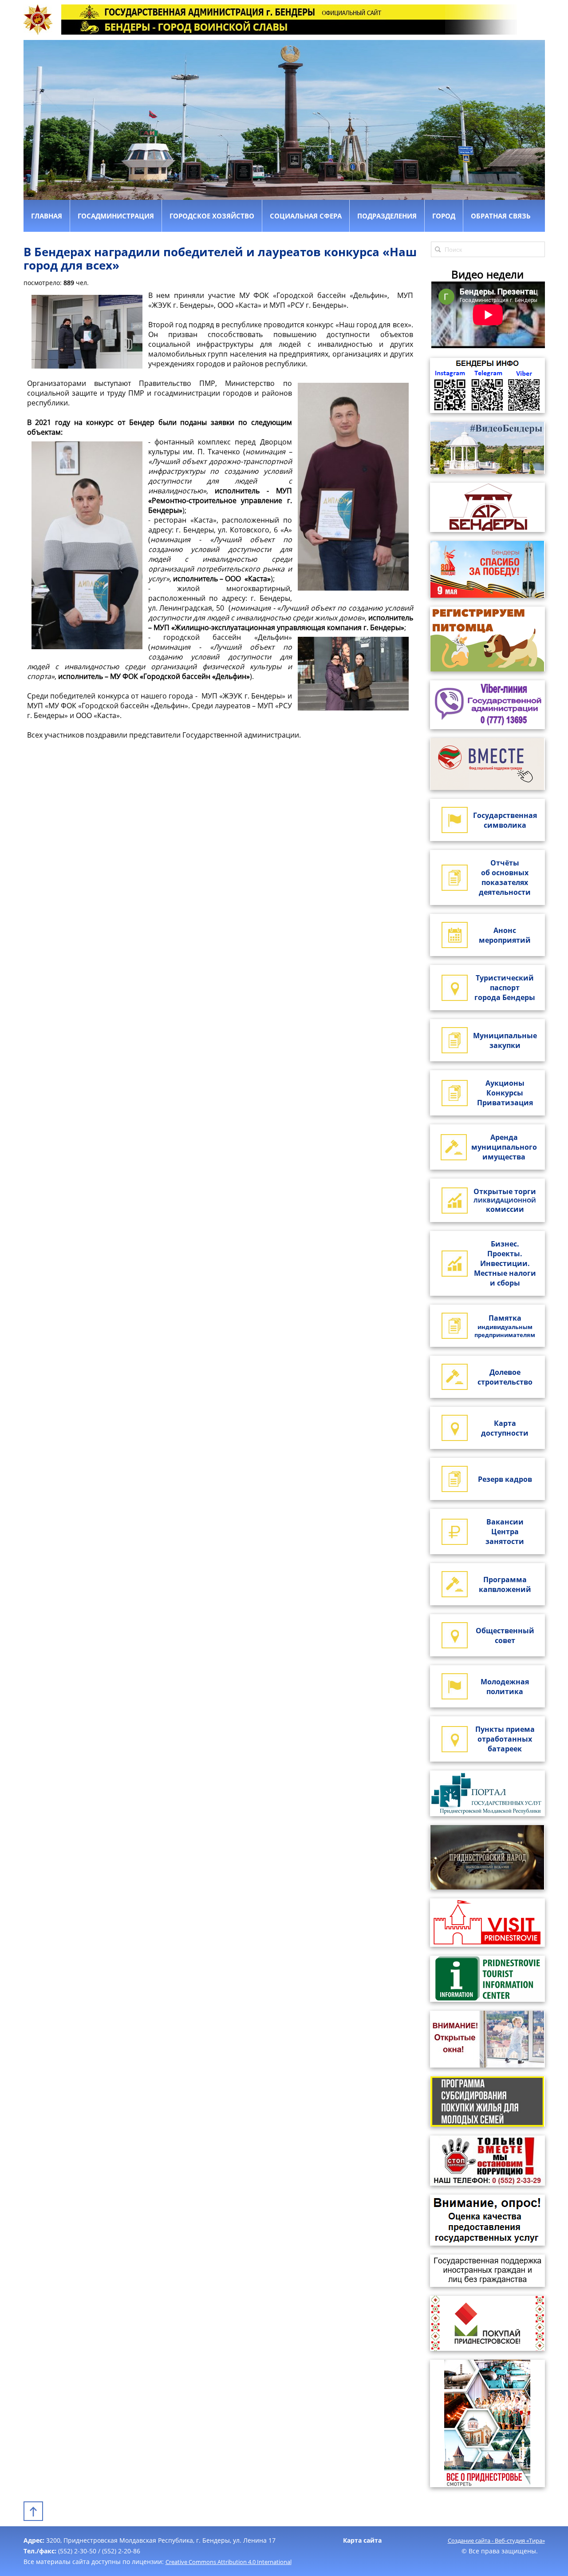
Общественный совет (505, 1635)
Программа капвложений (505, 1584)
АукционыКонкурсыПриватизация (505, 1093)
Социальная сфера (306, 216)
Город (444, 216)
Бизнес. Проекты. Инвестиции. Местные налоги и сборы (505, 1263)
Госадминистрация (116, 216)
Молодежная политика (505, 1687)
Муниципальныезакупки (505, 1040)
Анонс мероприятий (505, 935)
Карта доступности (505, 1428)
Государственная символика (505, 820)
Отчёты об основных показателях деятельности (505, 877)
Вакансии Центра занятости (505, 1532)
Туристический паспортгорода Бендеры (505, 988)
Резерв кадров (505, 1479)
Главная (47, 216)
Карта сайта (362, 2540)
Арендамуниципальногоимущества (504, 1147)
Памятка (505, 1326)
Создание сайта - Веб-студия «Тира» (496, 2540)
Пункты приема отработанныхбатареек (505, 1739)
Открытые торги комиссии (505, 1200)
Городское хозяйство (212, 216)
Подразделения (387, 216)
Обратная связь (501, 216)
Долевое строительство (505, 1377)
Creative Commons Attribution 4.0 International (229, 2562)
